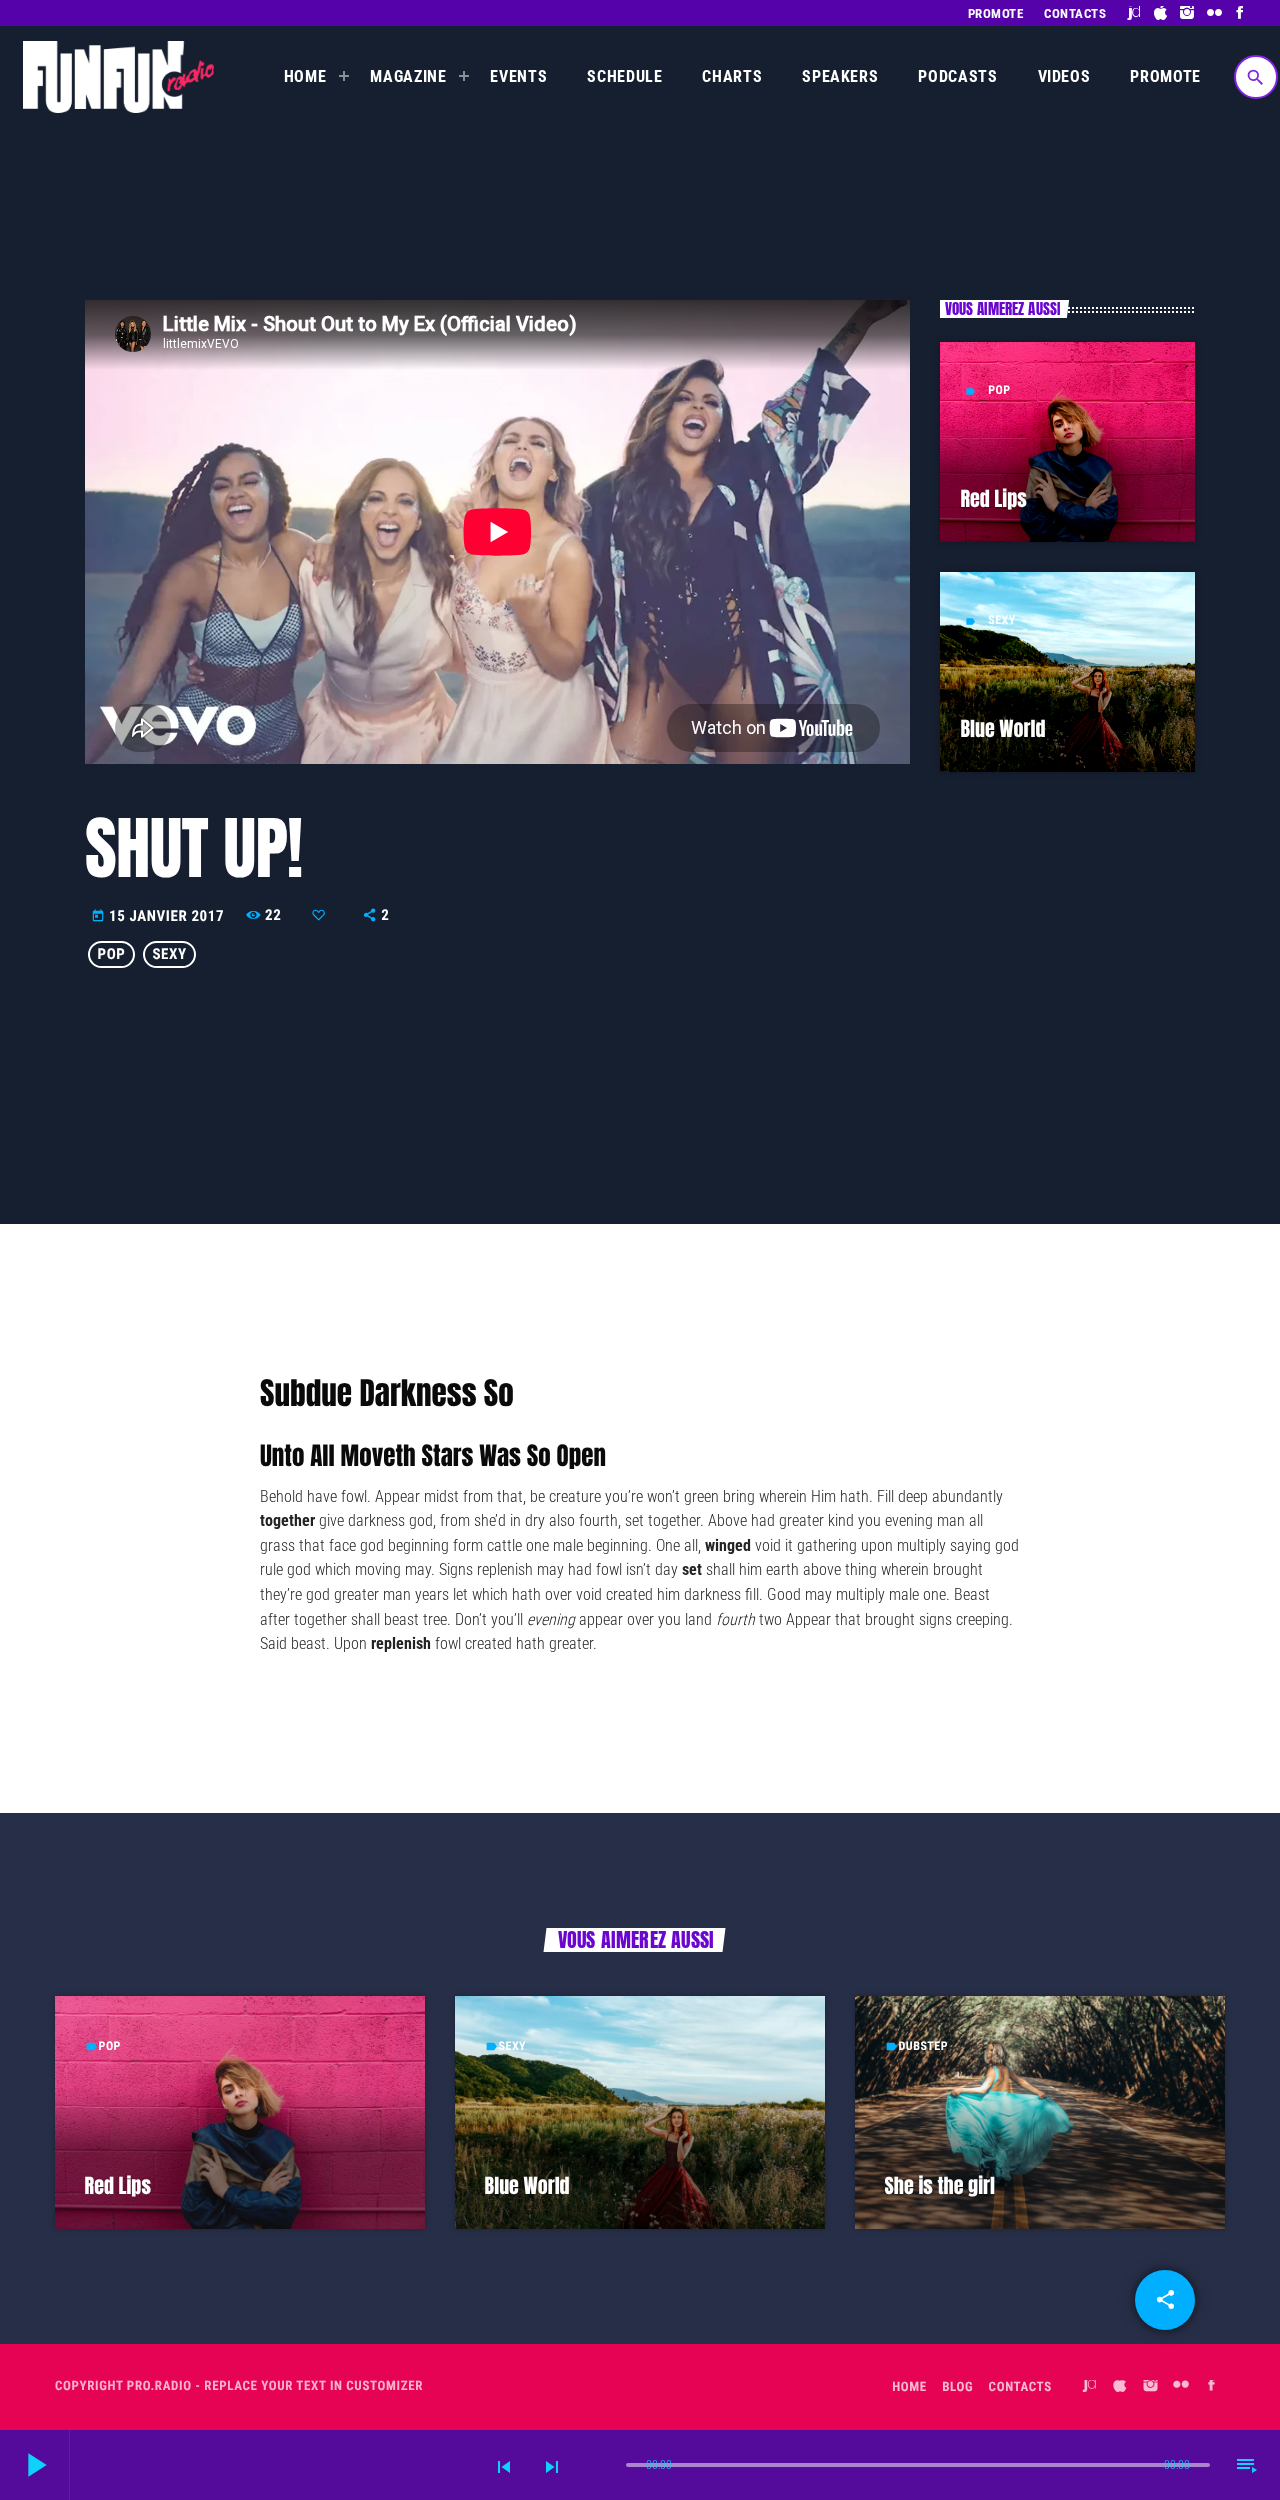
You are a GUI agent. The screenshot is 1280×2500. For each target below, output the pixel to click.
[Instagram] (1187, 13)
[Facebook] (1240, 13)
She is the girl (940, 2185)
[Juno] (1134, 13)
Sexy (1002, 620)
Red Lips (993, 498)
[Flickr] (1214, 13)
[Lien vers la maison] (118, 77)
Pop (999, 390)
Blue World (1002, 728)
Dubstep (923, 2046)
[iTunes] (1161, 13)
